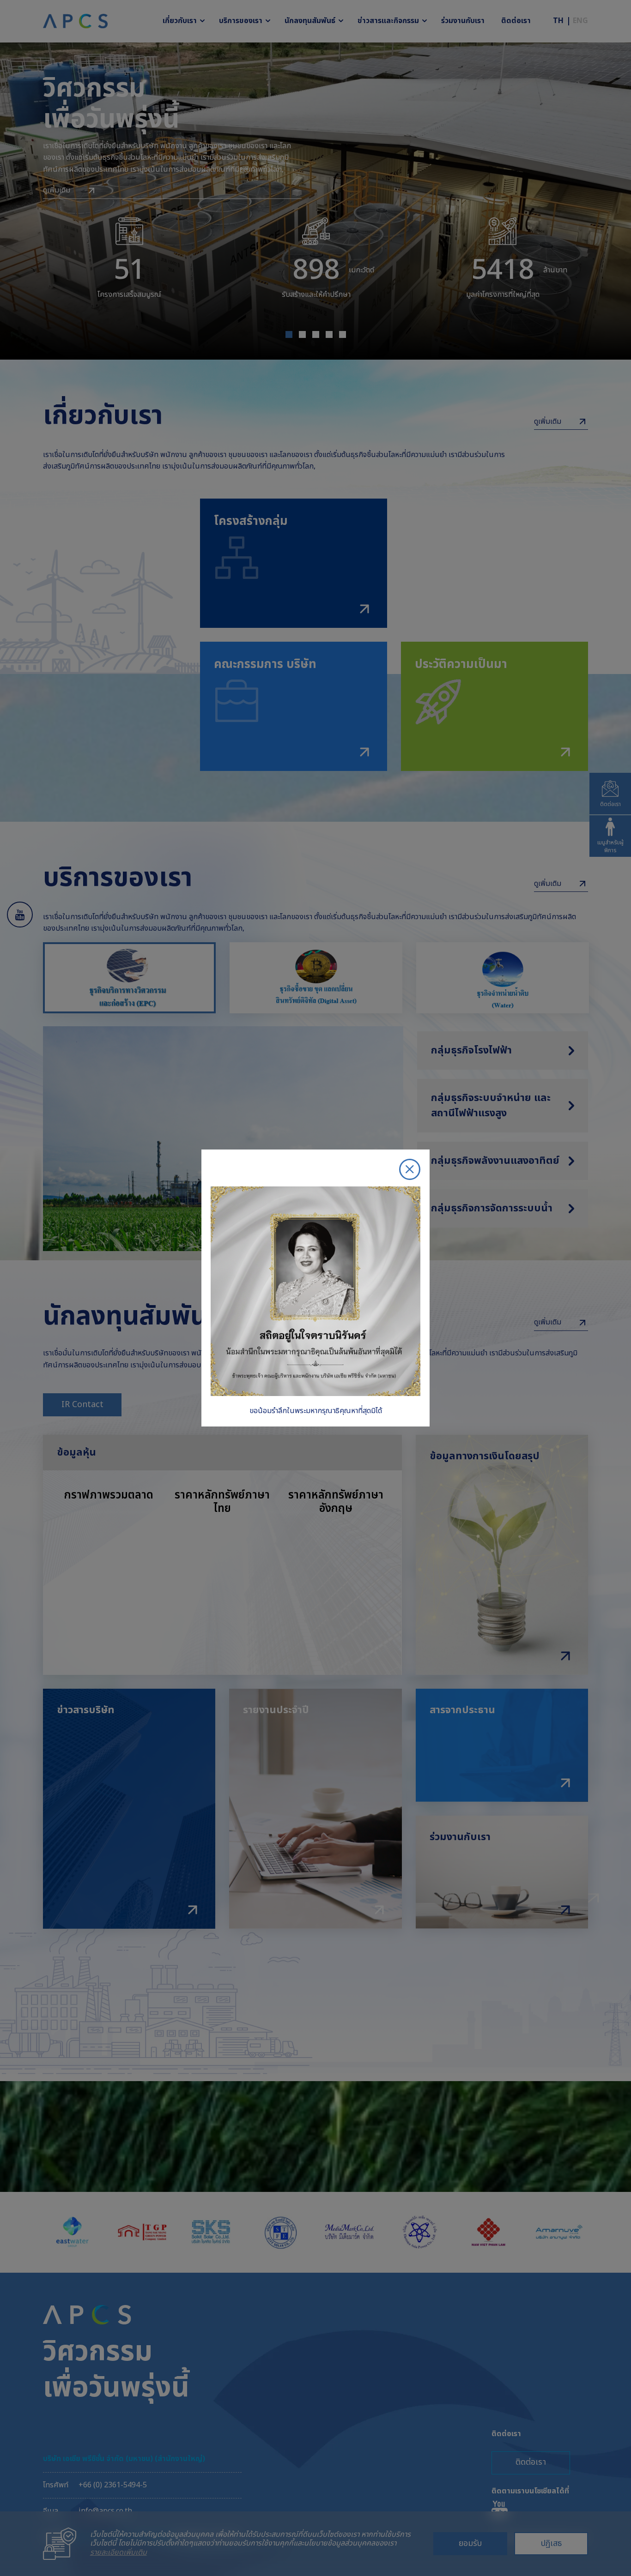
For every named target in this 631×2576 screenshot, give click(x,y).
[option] (315, 1288)
